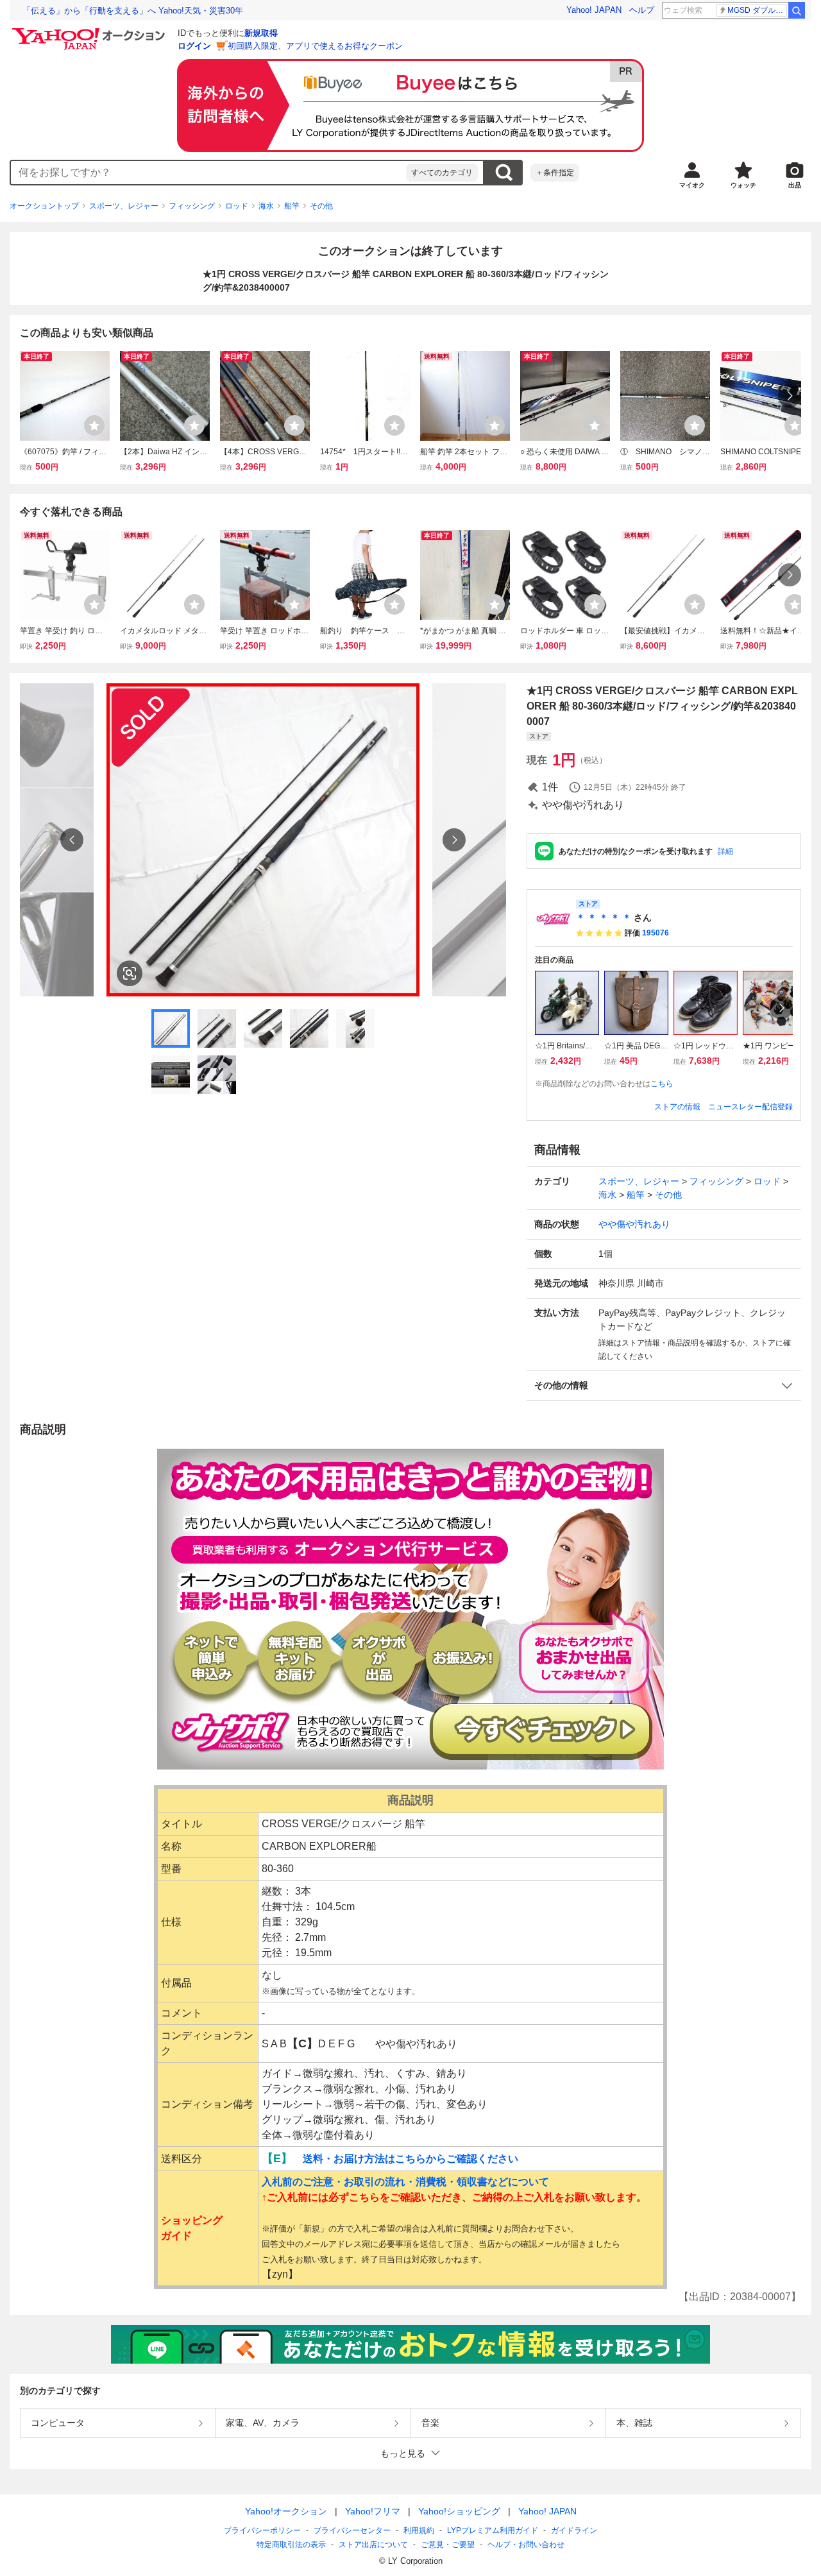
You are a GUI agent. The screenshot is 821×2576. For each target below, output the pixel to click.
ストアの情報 (677, 1107)
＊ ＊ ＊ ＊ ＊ (604, 917)
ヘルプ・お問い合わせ (526, 2545)
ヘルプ (642, 10)
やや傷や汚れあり (634, 1224)
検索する (504, 173)
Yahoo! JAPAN (594, 10)
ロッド (237, 206)
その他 (321, 206)
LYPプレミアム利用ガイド (493, 2530)
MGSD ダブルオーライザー (757, 10)
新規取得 (261, 33)
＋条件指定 (555, 173)
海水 (266, 206)
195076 (656, 933)
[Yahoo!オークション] (90, 31)
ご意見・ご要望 (448, 2545)
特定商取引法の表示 (291, 2545)
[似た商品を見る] (130, 973)
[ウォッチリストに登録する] (94, 425)
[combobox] (208, 173)
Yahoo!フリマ (373, 2511)
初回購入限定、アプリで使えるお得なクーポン (315, 46)
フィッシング (192, 206)
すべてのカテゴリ (442, 173)
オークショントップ (44, 206)
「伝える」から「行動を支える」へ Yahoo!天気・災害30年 (133, 11)
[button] (664, 1386)
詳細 (725, 851)
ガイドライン (574, 2530)
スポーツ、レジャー (124, 206)
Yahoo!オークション (286, 2511)
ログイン (194, 46)
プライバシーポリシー (262, 2530)
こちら (662, 1084)
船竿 (292, 206)
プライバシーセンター (352, 2530)
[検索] (797, 10)
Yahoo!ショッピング (459, 2511)
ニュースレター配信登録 (750, 1107)
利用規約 (419, 2530)
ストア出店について (373, 2545)
